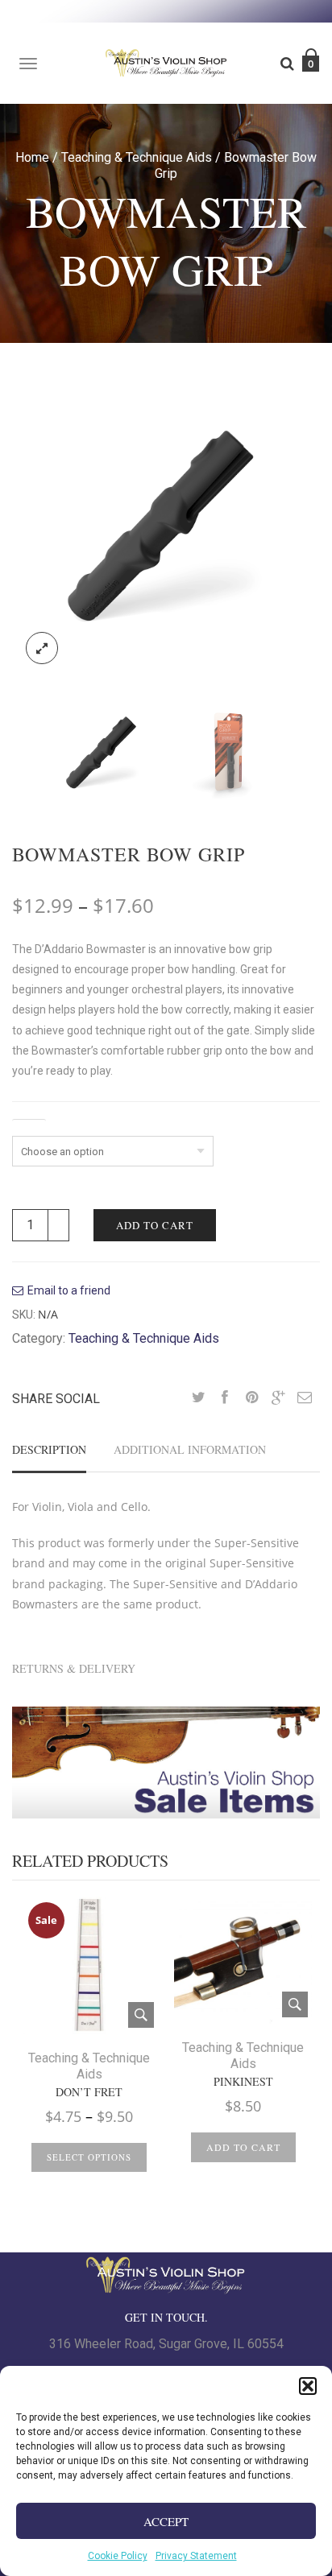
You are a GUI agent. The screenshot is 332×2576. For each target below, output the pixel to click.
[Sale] (89, 1964)
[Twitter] (198, 1398)
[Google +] (278, 1398)
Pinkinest (243, 2082)
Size (29, 1126)
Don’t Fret (89, 2092)
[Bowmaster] (166, 524)
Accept (166, 2521)
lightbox (42, 648)
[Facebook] (225, 1398)
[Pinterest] (251, 1398)
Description (49, 1449)
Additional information (190, 1449)
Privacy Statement (196, 2556)
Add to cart (155, 1225)
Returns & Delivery (74, 1668)
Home (32, 157)
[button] (308, 2386)
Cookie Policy (118, 2556)
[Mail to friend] (305, 1398)
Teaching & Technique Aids (137, 157)
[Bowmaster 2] (229, 752)
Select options (89, 2157)
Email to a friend (69, 1290)
